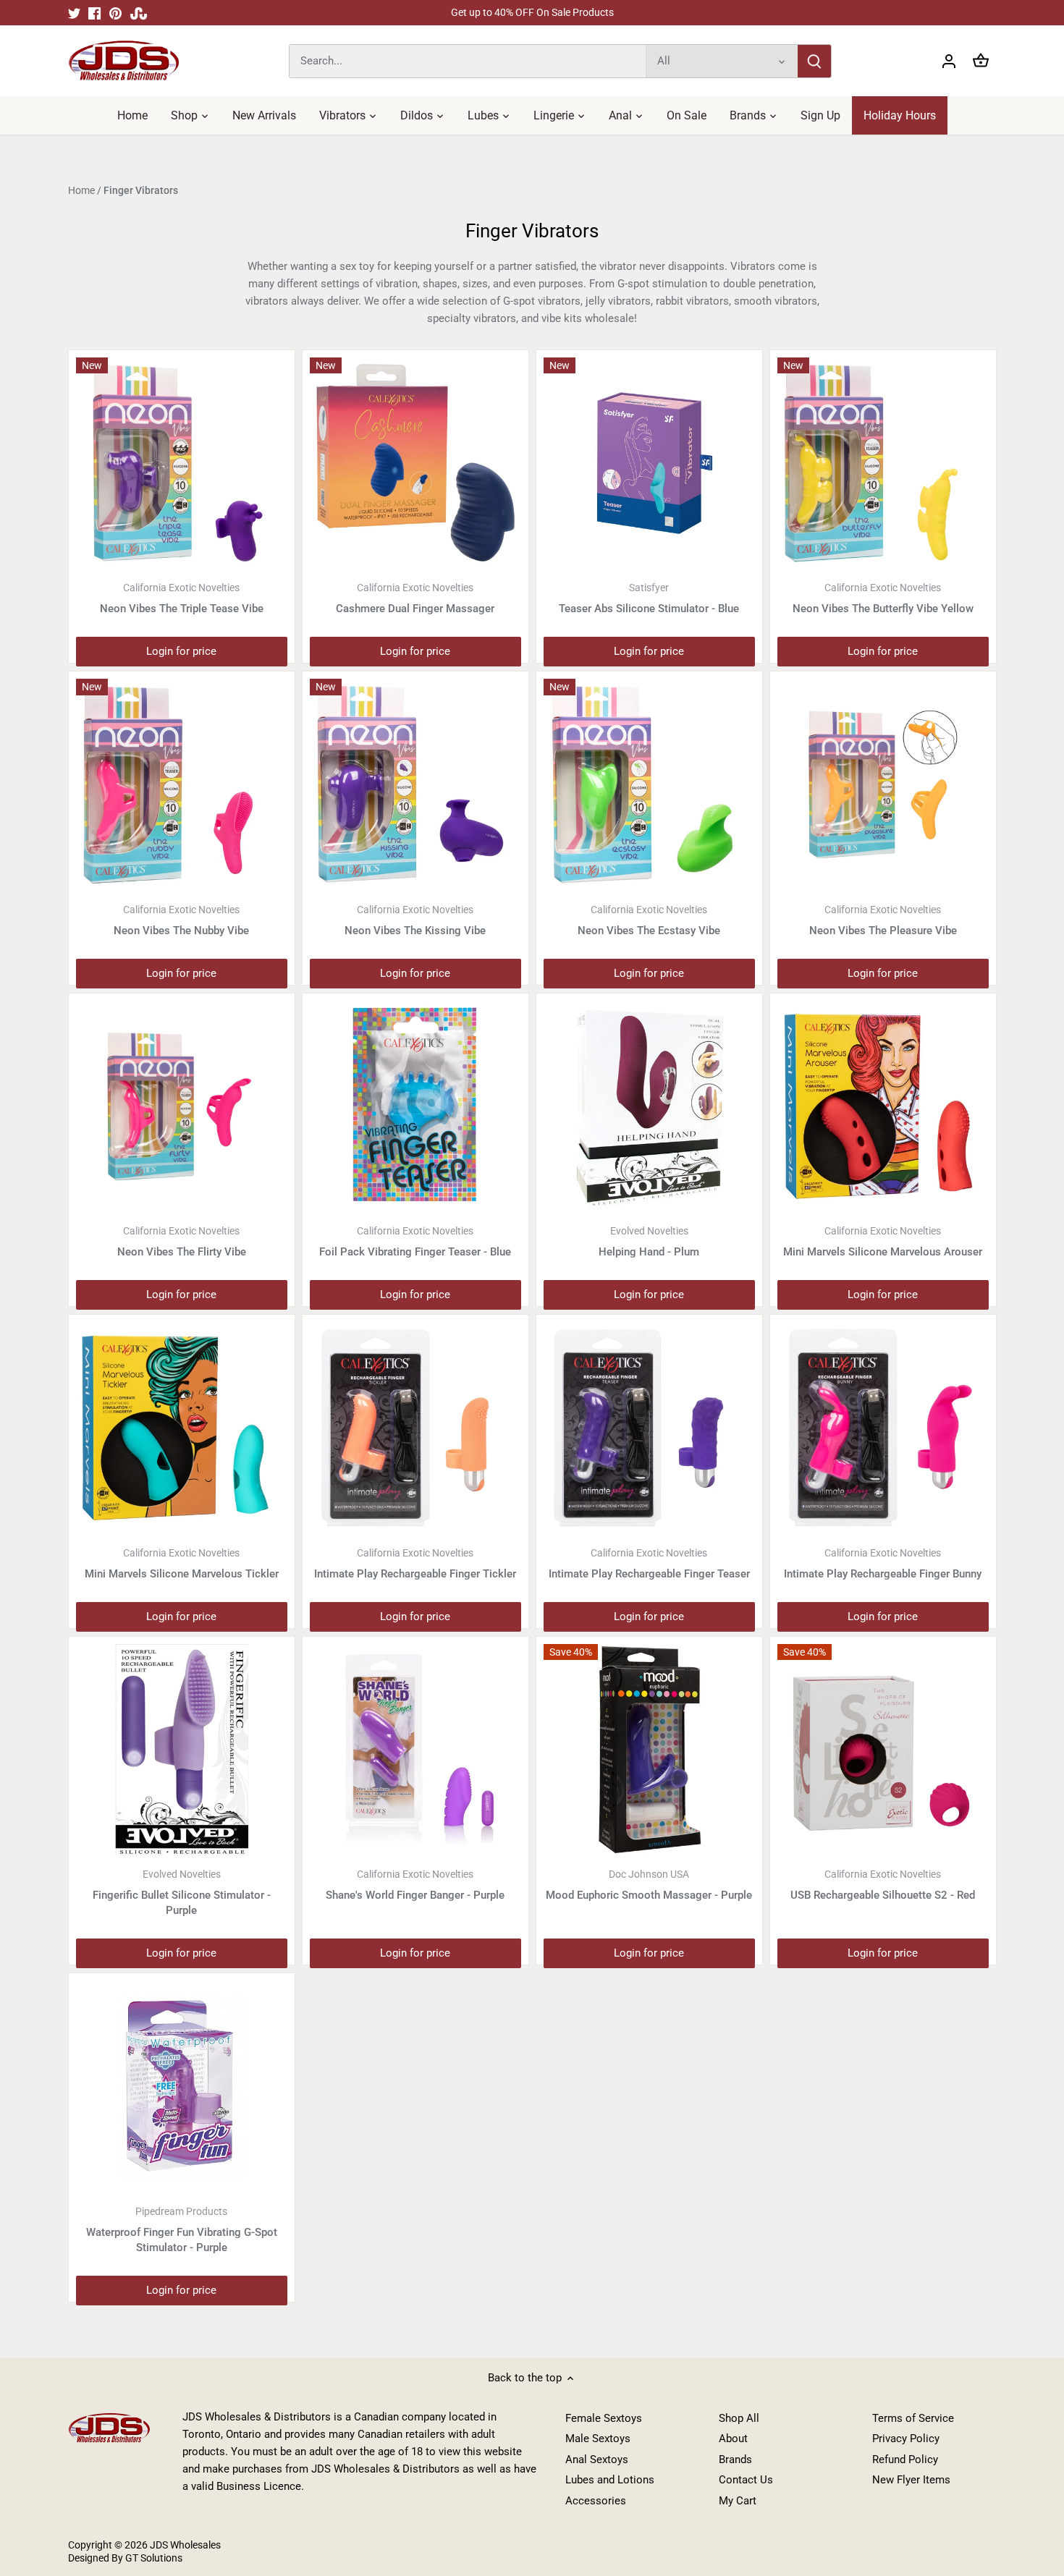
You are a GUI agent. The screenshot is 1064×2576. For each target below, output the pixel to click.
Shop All (739, 2418)
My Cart (738, 2501)
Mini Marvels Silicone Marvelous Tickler (182, 1564)
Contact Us (746, 2480)
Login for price (181, 651)
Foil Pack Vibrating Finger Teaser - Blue (415, 1242)
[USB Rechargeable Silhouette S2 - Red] (883, 1750)
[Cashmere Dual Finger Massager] (415, 463)
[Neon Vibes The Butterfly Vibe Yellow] (883, 463)
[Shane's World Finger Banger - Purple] (415, 1750)
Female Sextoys (604, 2418)
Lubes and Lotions (610, 2480)
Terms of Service (913, 2418)
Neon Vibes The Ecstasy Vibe (649, 920)
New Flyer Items (911, 2480)
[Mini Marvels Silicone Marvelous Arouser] (883, 1106)
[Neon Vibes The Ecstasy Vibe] (649, 784)
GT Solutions (153, 2558)
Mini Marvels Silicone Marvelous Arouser (883, 1242)
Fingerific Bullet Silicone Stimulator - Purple (182, 1893)
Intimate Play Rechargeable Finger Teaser (649, 1564)
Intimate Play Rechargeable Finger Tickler (415, 1564)
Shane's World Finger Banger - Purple (415, 1885)
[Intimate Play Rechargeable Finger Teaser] (649, 1428)
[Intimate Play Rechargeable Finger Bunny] (883, 1428)
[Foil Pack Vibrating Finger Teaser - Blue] (415, 1106)
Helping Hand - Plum (649, 1242)
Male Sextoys (598, 2439)
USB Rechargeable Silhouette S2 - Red (883, 1885)
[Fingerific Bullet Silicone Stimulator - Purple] (182, 1750)
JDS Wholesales (185, 2545)
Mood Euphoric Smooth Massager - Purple (649, 1885)
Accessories (596, 2501)
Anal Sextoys (597, 2460)
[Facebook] (94, 13)
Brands (735, 2460)
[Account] (949, 61)
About (733, 2439)
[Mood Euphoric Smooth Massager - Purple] (649, 1750)
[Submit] (814, 61)
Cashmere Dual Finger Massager (415, 598)
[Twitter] (74, 13)
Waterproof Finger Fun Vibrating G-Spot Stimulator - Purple (182, 2230)
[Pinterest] (115, 13)
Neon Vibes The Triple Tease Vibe (182, 598)
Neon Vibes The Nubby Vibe (181, 920)
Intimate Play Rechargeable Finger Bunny (883, 1564)
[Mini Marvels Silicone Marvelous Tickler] (182, 1428)
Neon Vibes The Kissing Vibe (415, 920)
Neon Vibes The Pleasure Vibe (883, 920)
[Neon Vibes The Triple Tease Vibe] (182, 463)
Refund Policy (905, 2460)
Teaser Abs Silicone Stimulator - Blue (649, 598)
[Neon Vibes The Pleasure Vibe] (883, 784)
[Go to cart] (981, 61)
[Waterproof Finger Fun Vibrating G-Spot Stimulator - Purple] (182, 2086)
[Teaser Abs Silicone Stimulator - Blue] (649, 463)
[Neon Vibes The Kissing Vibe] (415, 784)
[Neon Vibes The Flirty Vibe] (182, 1106)
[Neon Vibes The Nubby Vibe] (182, 784)
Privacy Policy (906, 2439)
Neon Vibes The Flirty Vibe (182, 1242)
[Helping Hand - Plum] (649, 1106)
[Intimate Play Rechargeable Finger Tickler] (415, 1428)
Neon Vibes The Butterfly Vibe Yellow (883, 598)
